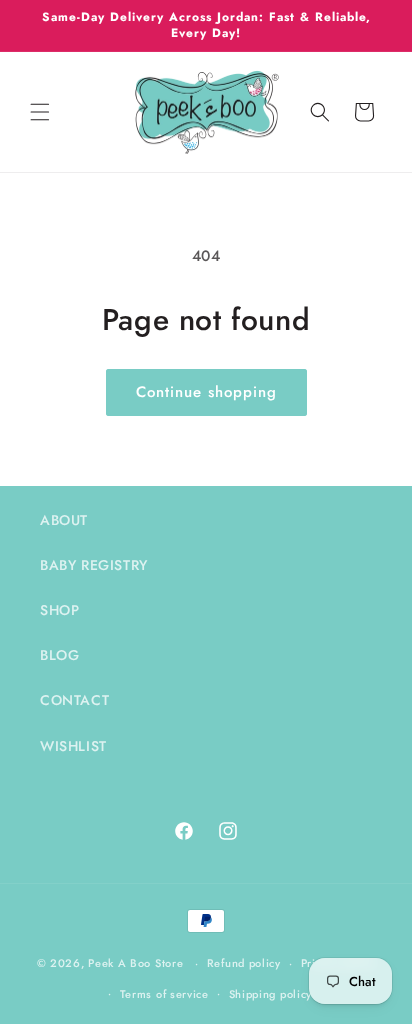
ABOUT (64, 520)
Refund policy (244, 963)
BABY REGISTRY (94, 565)
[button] (40, 112)
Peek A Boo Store (135, 963)
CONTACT (74, 700)
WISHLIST (73, 746)
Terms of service (164, 994)
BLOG (59, 655)
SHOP (59, 610)
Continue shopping (206, 392)
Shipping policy (271, 994)
